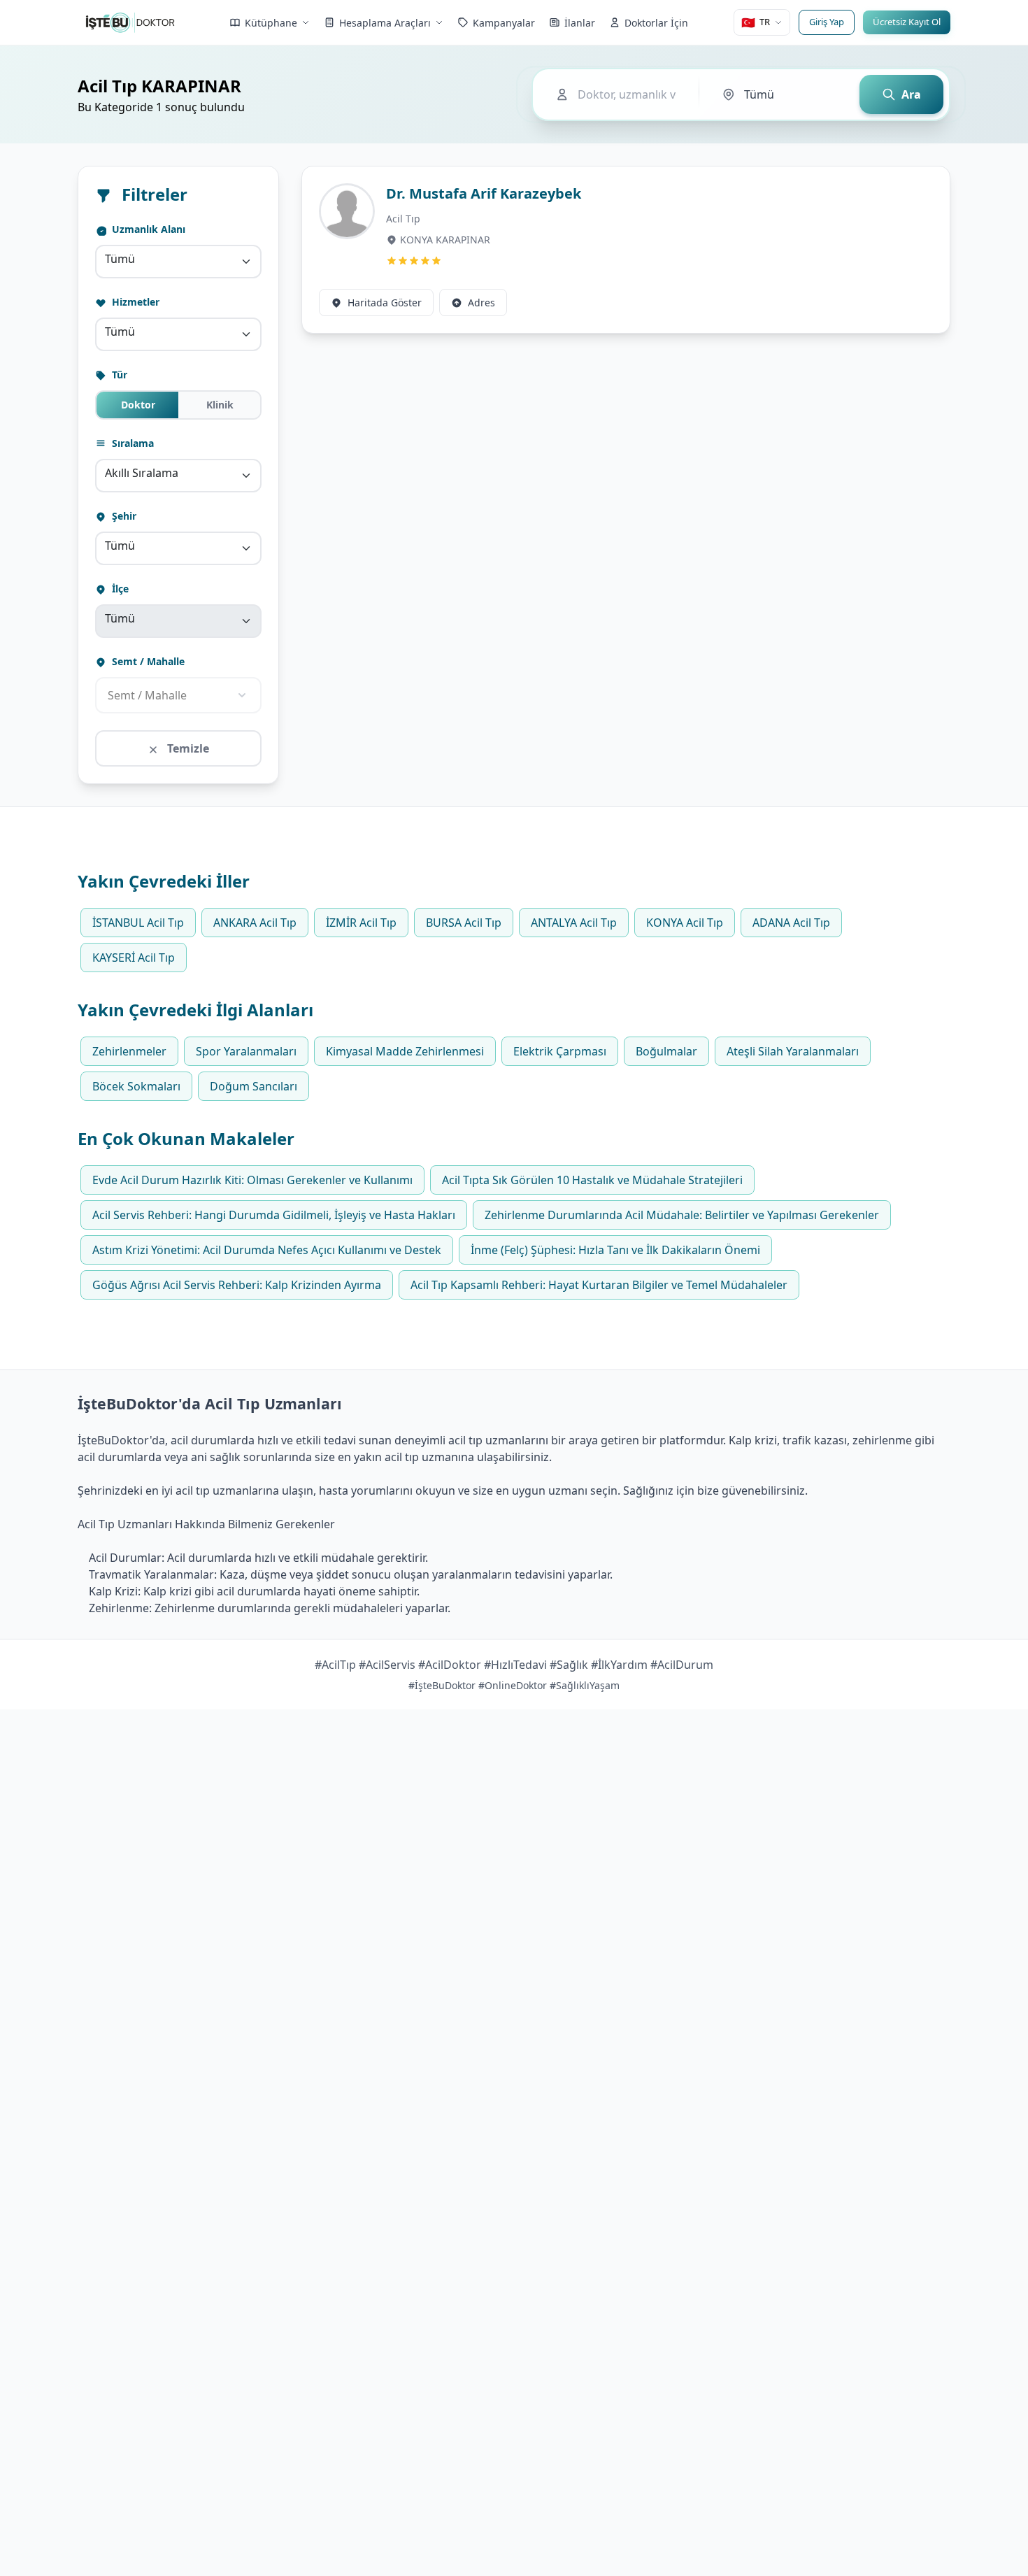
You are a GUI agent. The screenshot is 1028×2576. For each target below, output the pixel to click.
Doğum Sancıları (254, 1086)
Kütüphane (271, 23)
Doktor (138, 405)
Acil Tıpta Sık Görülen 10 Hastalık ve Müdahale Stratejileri (592, 1180)
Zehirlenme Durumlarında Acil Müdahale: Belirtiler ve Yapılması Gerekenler (682, 1215)
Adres (481, 303)
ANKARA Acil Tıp (255, 923)
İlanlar (580, 23)
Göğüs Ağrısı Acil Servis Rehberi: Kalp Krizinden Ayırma (237, 1285)
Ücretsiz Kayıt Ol (907, 22)
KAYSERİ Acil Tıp (134, 958)
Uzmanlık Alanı (147, 229)
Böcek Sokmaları (136, 1086)
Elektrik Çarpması (560, 1051)
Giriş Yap (827, 22)
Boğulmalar (666, 1051)
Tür (118, 375)
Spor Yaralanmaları (246, 1051)
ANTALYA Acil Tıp (574, 923)
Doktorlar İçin (656, 23)
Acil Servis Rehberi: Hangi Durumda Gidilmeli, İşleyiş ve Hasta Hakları (274, 1215)
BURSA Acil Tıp (464, 923)
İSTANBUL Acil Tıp (138, 923)
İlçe (119, 589)
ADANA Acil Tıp (791, 923)
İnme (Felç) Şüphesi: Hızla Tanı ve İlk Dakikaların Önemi (615, 1250)
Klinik (220, 405)
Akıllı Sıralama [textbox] (142, 473)
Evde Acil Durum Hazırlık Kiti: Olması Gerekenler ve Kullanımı (252, 1180)
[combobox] (178, 262)
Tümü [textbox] (120, 259)
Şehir (123, 516)
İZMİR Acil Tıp (361, 923)
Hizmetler (134, 302)
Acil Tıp (403, 219)
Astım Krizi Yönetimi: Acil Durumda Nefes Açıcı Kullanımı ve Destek (267, 1250)
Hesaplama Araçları (385, 23)
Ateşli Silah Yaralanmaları (793, 1051)
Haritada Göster (385, 303)
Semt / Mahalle (147, 661)
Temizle (187, 748)
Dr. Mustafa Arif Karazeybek (484, 193)
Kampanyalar (504, 23)
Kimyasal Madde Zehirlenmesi (405, 1051)
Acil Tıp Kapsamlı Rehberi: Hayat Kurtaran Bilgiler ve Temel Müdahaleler (599, 1285)
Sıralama (131, 443)
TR (756, 22)
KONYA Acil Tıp (685, 923)
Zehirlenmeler (129, 1051)
